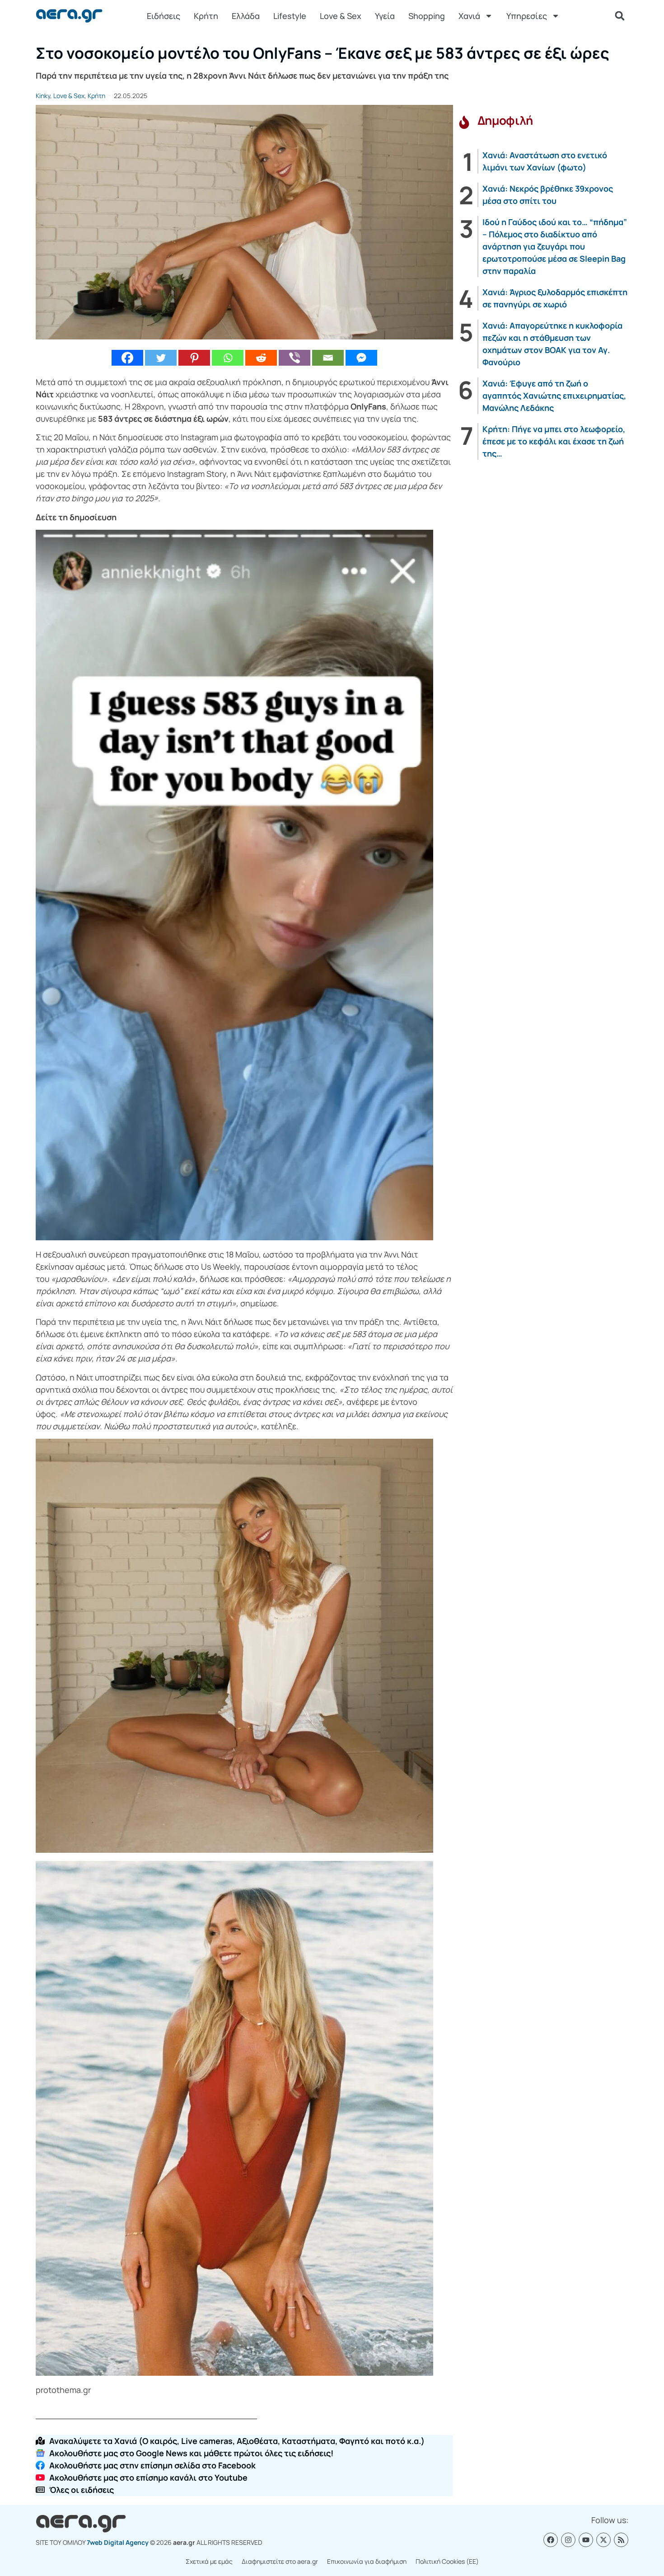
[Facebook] (127, 358)
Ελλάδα (246, 16)
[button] (620, 16)
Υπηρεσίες (527, 16)
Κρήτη (206, 16)
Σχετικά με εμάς (209, 2561)
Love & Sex (341, 16)
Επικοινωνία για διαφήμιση (367, 2561)
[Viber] (295, 358)
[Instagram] (568, 2540)
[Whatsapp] (228, 358)
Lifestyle (290, 16)
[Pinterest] (194, 358)
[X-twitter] (603, 2540)
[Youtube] (586, 2540)
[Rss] (621, 2540)
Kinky (43, 96)
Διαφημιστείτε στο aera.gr (280, 2561)
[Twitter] (161, 358)
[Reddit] (261, 358)
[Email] (328, 358)
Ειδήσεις (164, 16)
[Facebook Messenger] (361, 358)
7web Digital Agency (118, 2542)
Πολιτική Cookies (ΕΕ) (447, 2561)
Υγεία (385, 16)
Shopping (427, 16)
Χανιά (469, 16)
